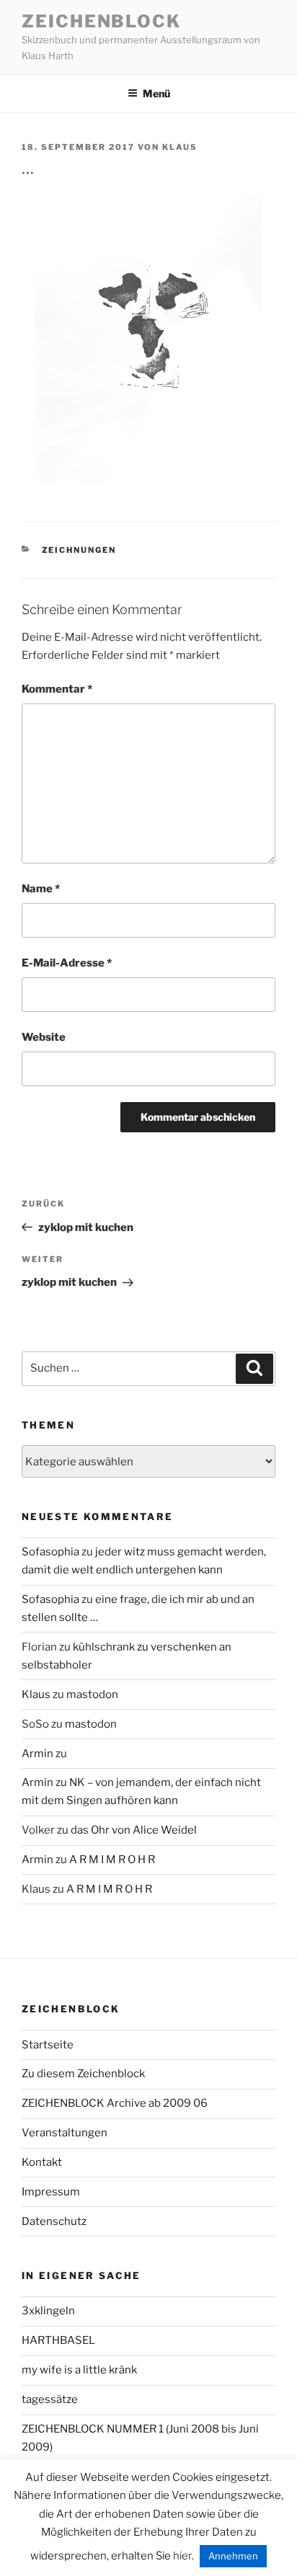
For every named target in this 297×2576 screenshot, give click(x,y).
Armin (37, 1754)
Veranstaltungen (65, 2133)
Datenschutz (54, 2221)
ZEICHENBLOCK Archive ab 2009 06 (115, 2103)
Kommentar (57, 689)
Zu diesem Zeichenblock (83, 2074)
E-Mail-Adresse (67, 963)
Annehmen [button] (233, 2556)
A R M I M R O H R (112, 1860)
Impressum (51, 2192)
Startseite (48, 2045)
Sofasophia (50, 1552)
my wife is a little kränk (79, 2370)
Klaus (180, 147)
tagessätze (50, 2399)
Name (41, 889)
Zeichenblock (101, 21)
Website (44, 1037)
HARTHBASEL (58, 2340)
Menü (156, 93)
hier (182, 2556)
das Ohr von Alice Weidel (134, 1830)
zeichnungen (79, 550)
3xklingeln (48, 2311)
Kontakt (42, 2162)
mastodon (92, 1695)
